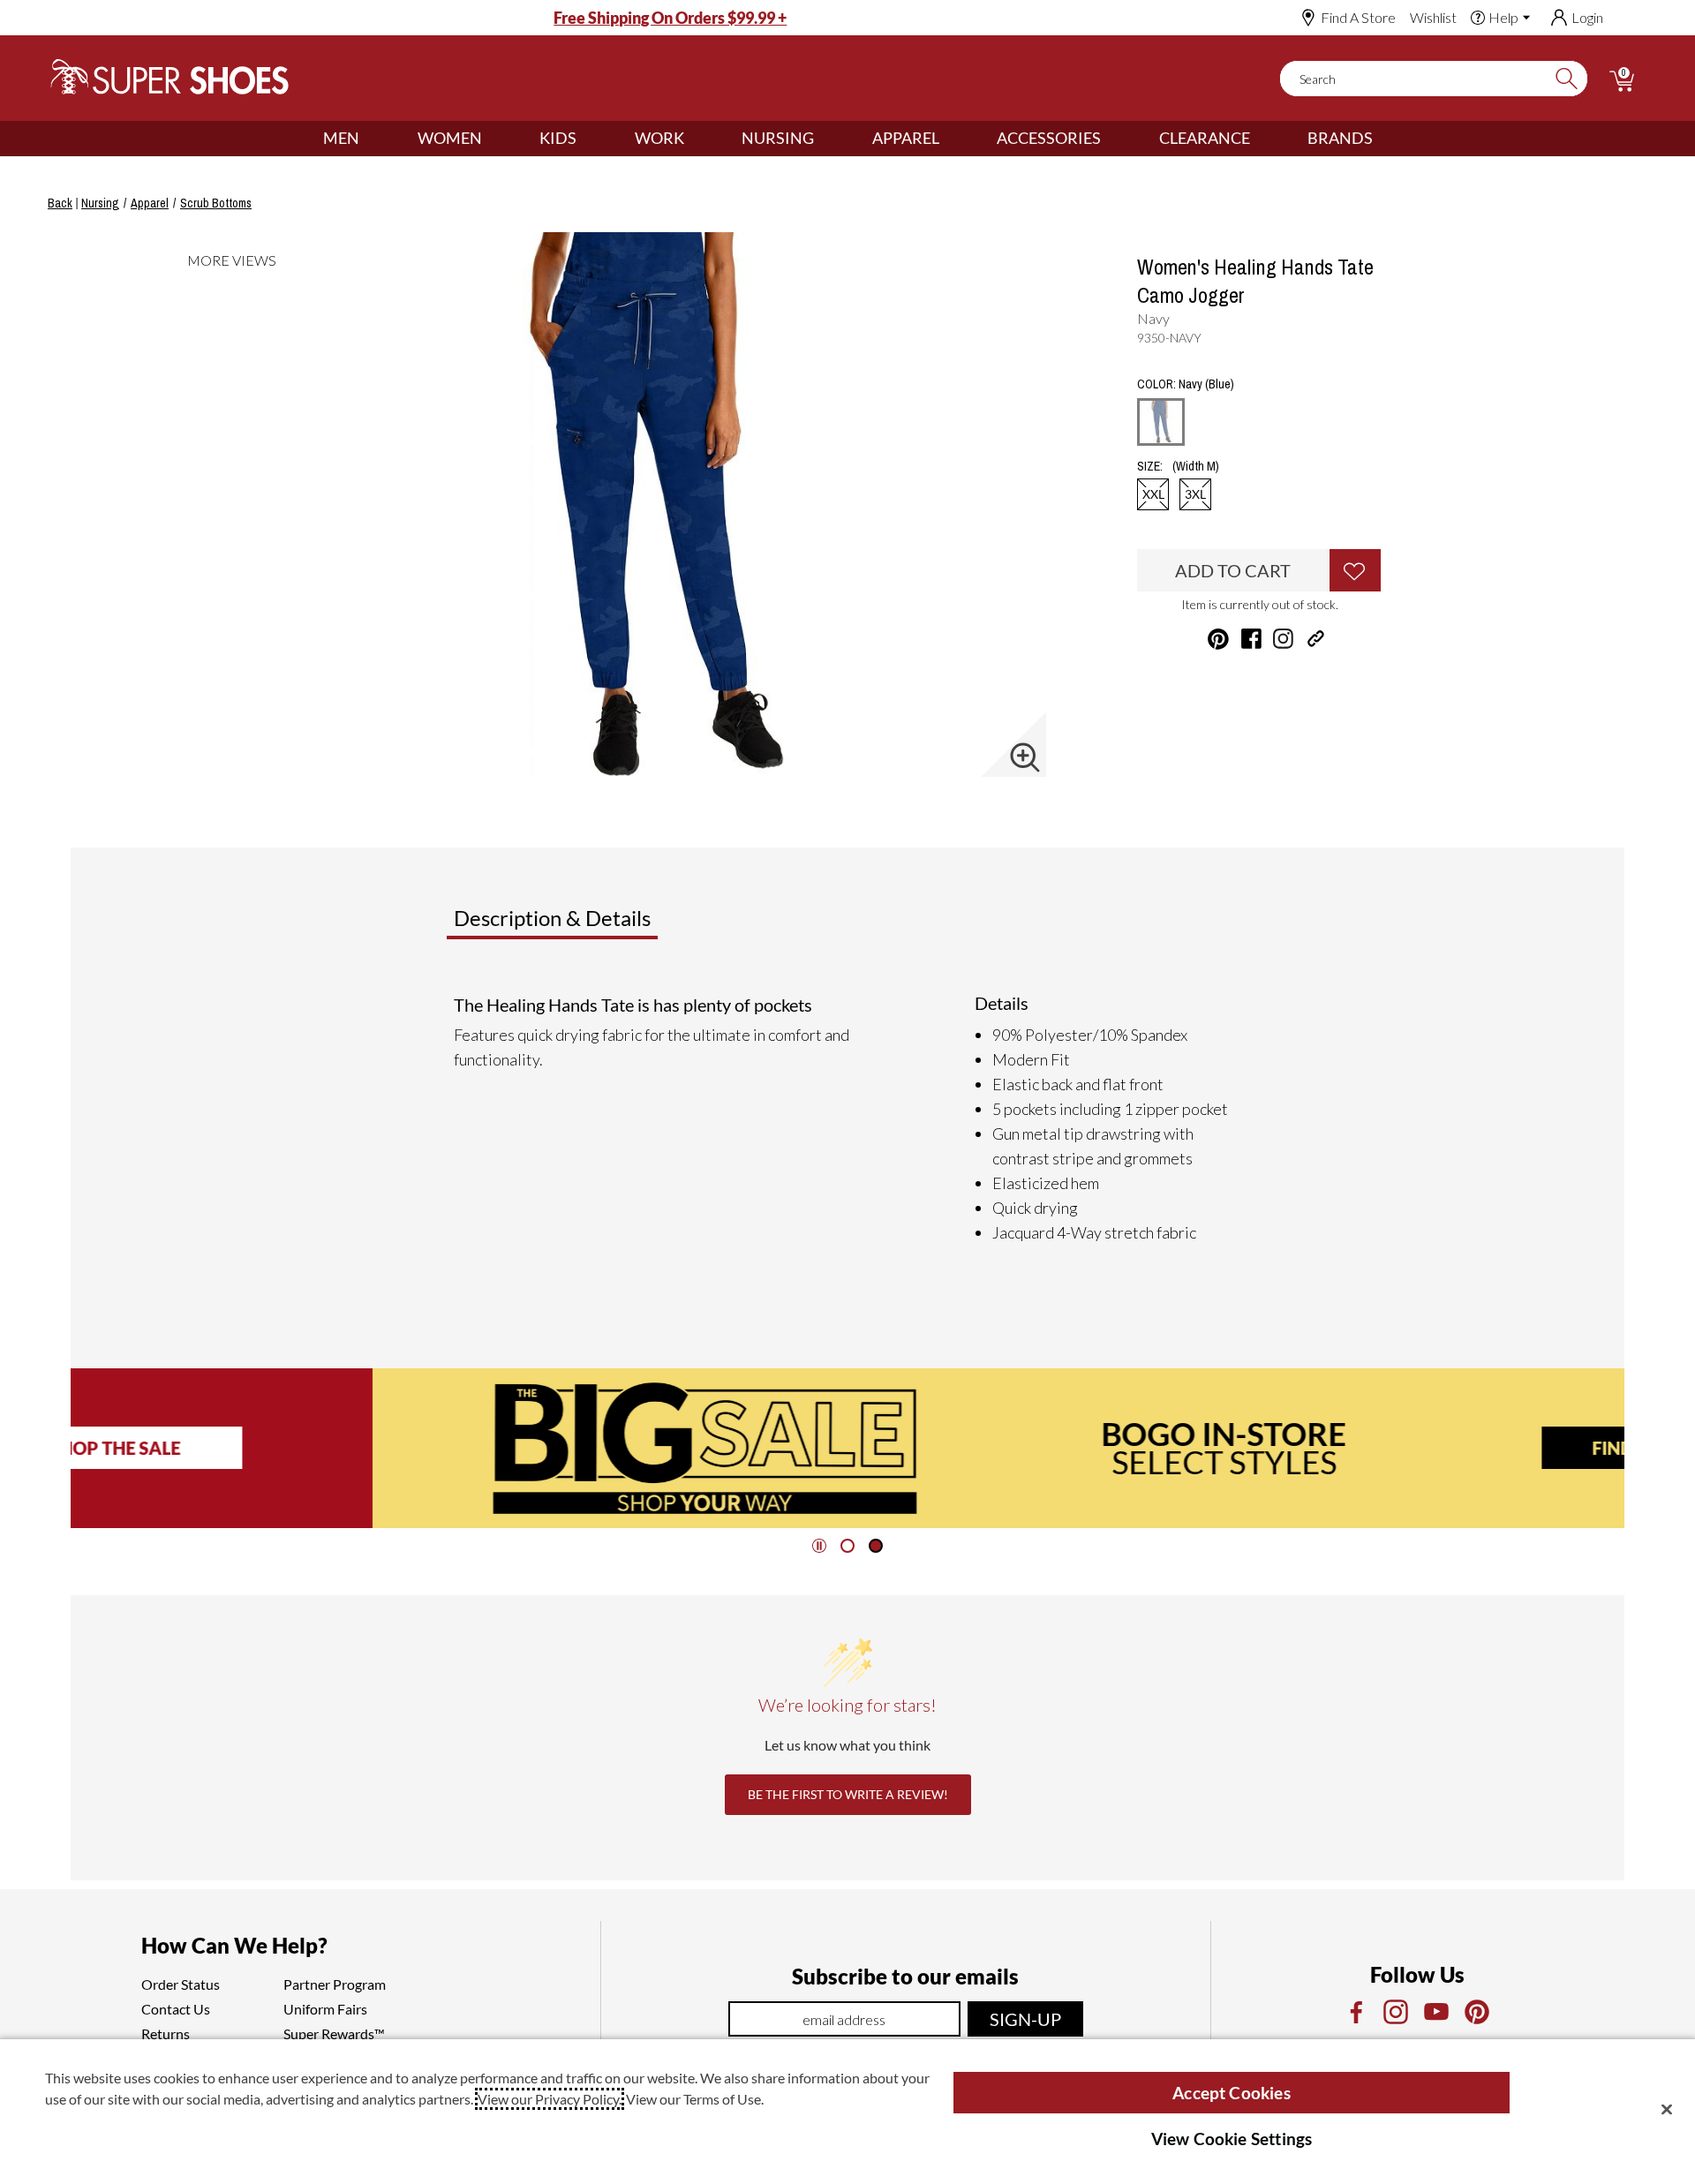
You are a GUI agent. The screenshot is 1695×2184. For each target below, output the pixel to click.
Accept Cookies (1232, 2093)
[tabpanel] (851, 1118)
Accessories (1049, 138)
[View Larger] (1025, 757)
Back (60, 203)
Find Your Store (1367, 1448)
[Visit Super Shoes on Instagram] (1283, 639)
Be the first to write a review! (848, 1794)
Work (659, 138)
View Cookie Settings (1232, 2139)
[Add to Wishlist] (1355, 570)
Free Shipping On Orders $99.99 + (670, 18)
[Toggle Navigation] (373, 139)
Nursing (778, 138)
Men (341, 138)
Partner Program (335, 1984)
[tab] (610, 925)
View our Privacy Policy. (550, 2099)
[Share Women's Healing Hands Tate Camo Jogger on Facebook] (1251, 639)
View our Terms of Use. (695, 2099)
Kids (558, 138)
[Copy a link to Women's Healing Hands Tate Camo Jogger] (1316, 639)
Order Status (181, 1984)
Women (450, 138)
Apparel (906, 138)
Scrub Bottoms (216, 203)
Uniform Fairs (325, 2009)
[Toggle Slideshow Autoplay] (819, 1546)
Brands (1340, 138)
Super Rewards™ (334, 2033)
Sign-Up (1025, 2019)
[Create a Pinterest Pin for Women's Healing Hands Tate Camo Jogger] (1218, 639)
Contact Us (176, 2009)
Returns (166, 2033)
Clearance (1205, 138)
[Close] (1667, 2109)
